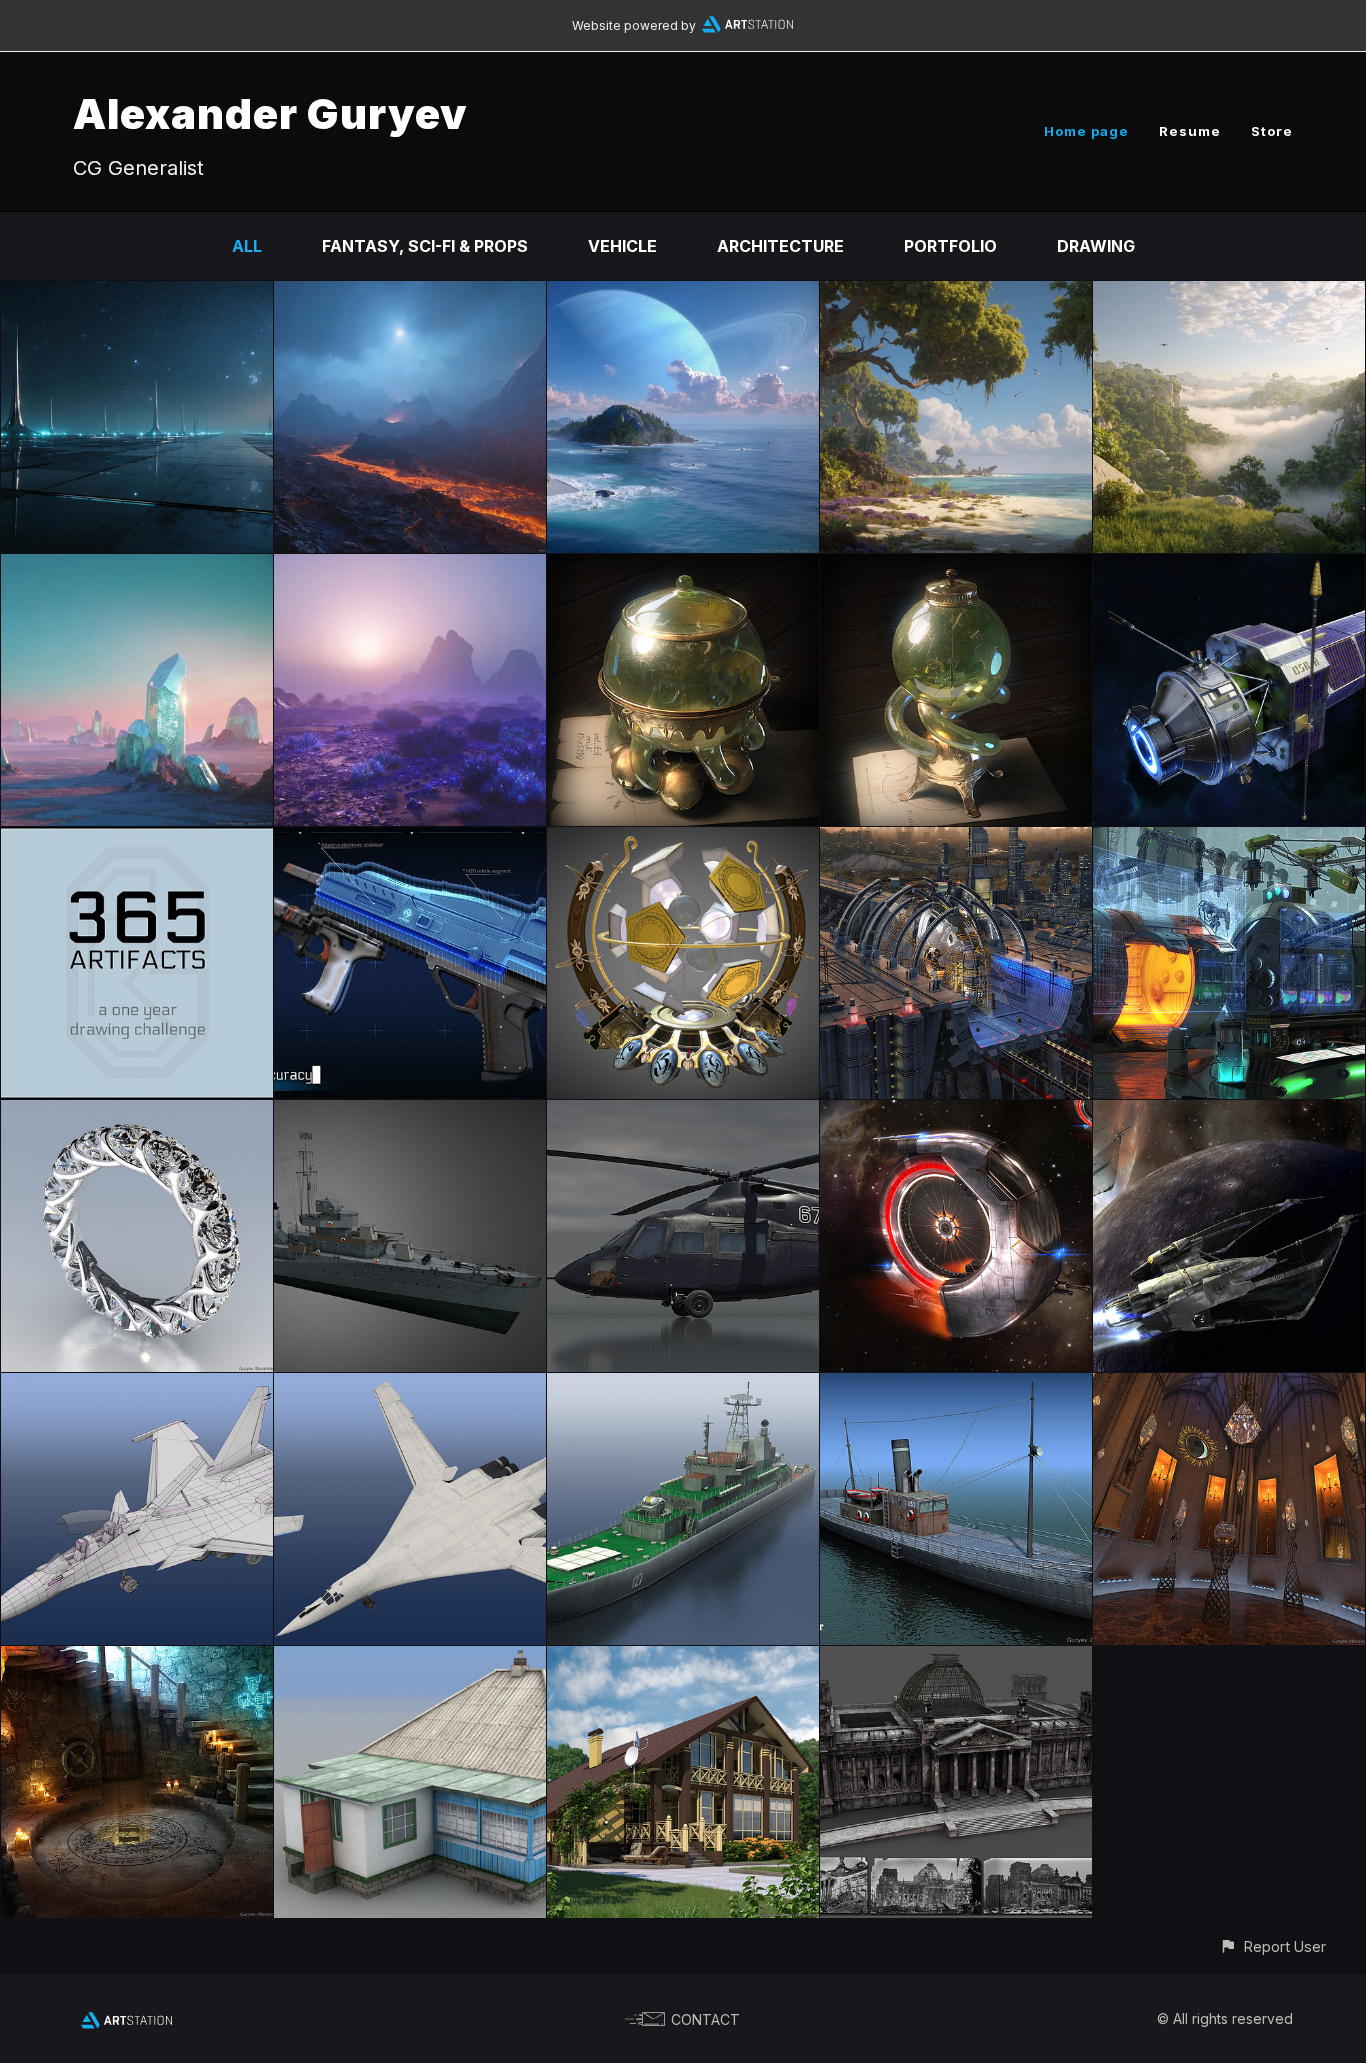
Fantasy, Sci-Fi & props (425, 246)
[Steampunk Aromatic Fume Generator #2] (683, 568)
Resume (1190, 131)
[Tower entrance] (137, 1660)
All (247, 246)
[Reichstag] (956, 1660)
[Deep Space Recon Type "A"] (1229, 568)
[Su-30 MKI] (137, 1387)
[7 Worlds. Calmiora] (410, 568)
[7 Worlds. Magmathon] (410, 295)
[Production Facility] (956, 841)
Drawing (1096, 246)
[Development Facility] (1229, 841)
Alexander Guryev (270, 113)
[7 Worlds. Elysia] (956, 295)
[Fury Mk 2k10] (1229, 1114)
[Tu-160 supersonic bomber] (410, 1387)
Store (1272, 131)
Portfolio (950, 246)
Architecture (780, 246)
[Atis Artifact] (683, 841)
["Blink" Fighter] (956, 1114)
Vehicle (622, 246)
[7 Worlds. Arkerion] (137, 295)
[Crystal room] (1229, 1387)
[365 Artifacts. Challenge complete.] (137, 841)
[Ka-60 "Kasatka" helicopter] (683, 1114)
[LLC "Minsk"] (683, 1387)
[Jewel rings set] (137, 1114)
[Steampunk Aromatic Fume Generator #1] (956, 568)
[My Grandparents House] (410, 1660)
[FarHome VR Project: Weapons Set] (410, 841)
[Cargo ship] (956, 1387)
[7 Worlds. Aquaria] (683, 295)
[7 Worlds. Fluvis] (1229, 295)
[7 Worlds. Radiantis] (137, 568)
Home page (1086, 131)
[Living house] (683, 1660)
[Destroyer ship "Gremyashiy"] (410, 1114)
